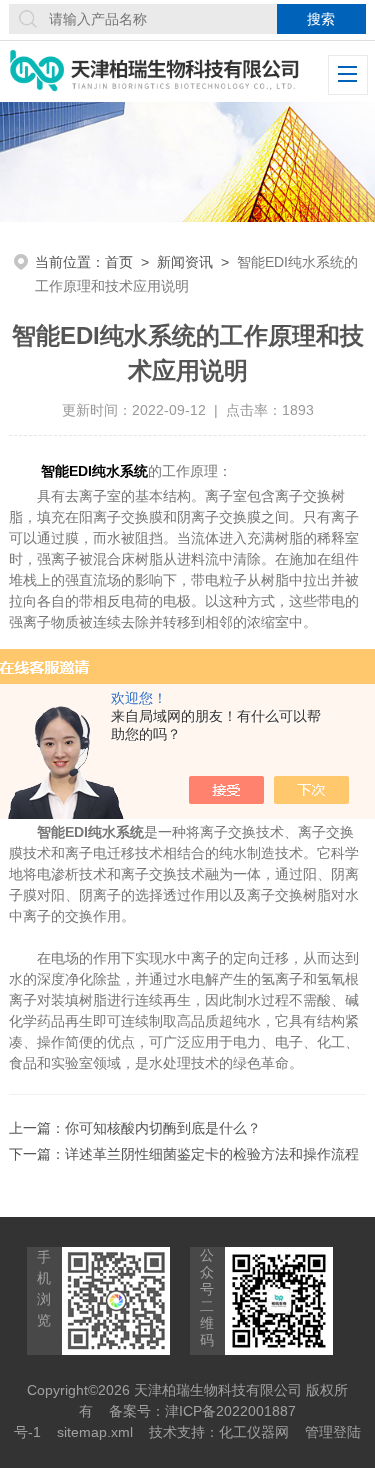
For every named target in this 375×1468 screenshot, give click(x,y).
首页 (119, 262)
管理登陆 (333, 1432)
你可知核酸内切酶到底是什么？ (163, 1128)
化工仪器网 (254, 1432)
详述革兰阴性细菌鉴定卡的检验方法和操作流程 (212, 1154)
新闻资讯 (185, 262)
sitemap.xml (95, 1432)
